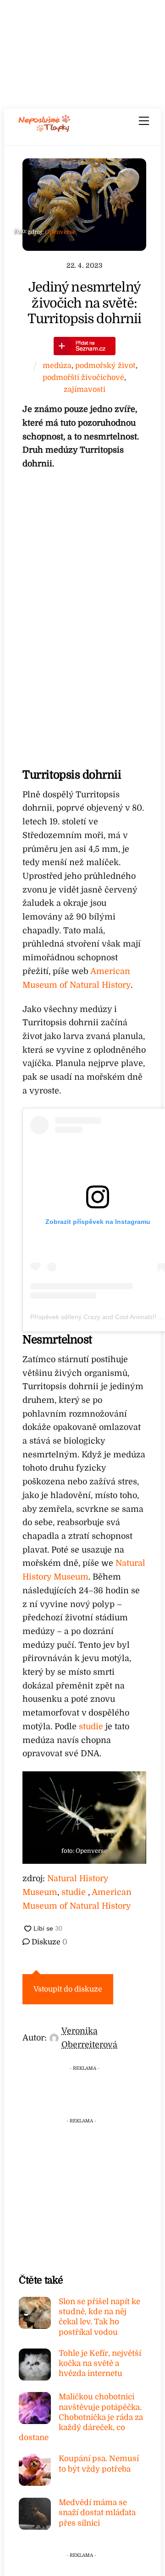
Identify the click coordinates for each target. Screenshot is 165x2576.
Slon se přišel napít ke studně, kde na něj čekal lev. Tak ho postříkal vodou (99, 2317)
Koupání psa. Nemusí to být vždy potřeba (99, 2464)
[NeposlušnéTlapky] (45, 129)
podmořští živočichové (83, 377)
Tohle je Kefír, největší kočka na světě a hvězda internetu (100, 2363)
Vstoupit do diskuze (68, 1989)
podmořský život (105, 365)
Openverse (60, 232)
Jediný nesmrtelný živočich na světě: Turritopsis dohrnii (85, 303)
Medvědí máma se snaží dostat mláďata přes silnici (97, 2513)
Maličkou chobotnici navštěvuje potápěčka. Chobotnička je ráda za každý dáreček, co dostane (81, 2417)
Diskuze (49, 1942)
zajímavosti (85, 389)
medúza (57, 365)
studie (91, 1726)
